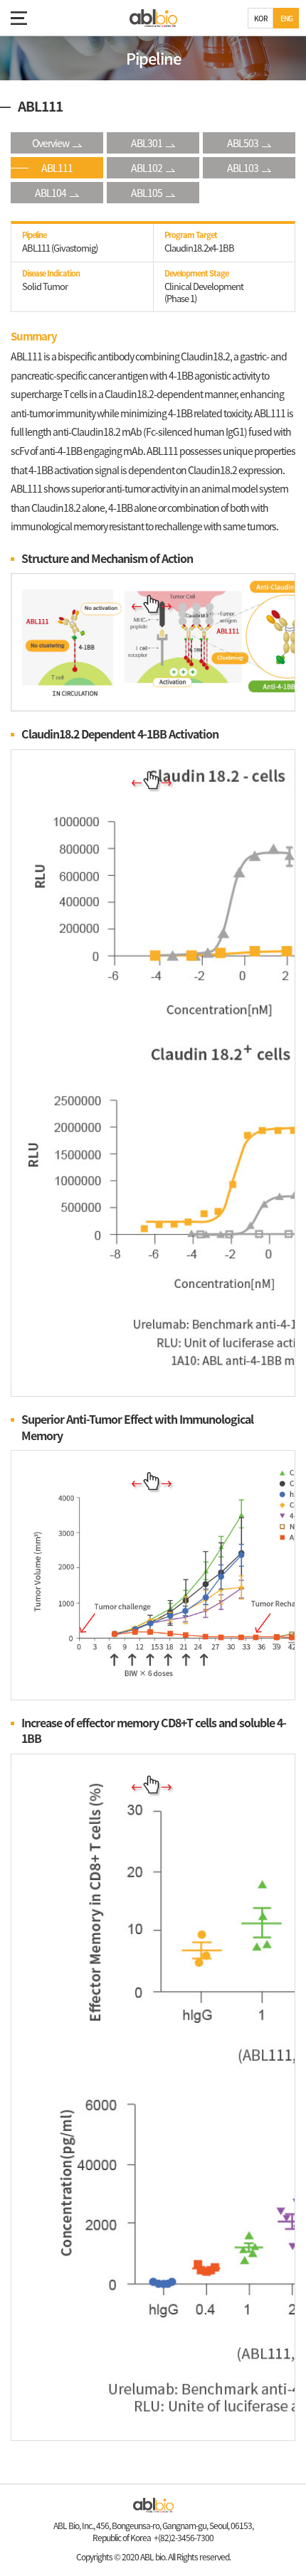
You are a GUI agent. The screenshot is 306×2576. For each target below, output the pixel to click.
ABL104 (51, 193)
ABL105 (147, 193)
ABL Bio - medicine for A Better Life (153, 18)
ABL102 (147, 168)
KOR (261, 18)
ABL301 (147, 143)
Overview (51, 143)
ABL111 (57, 168)
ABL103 (243, 168)
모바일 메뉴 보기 (18, 18)
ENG (286, 18)
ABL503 (243, 143)
